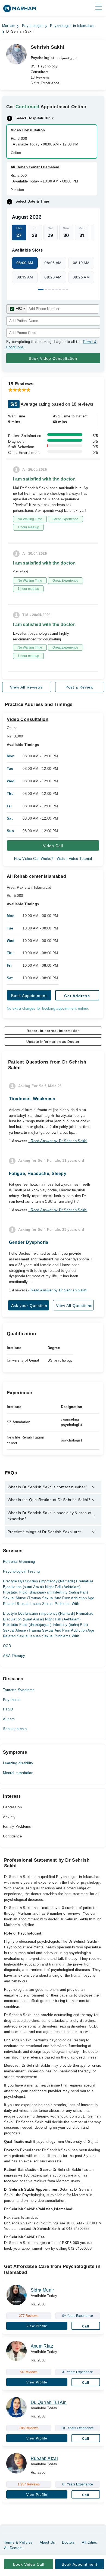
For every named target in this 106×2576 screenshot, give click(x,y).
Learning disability (18, 1763)
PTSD (8, 1709)
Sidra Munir (42, 2290)
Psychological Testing (21, 1571)
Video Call (53, 846)
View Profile (37, 2326)
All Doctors (13, 2548)
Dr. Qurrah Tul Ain (49, 2402)
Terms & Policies (18, 2542)
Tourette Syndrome (19, 1690)
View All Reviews (26, 687)
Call (86, 2326)
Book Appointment (29, 996)
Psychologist (33, 26)
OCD (7, 1646)
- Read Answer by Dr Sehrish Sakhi (58, 1141)
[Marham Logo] (20, 10)
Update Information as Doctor (53, 1042)
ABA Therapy (14, 1656)
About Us (47, 2542)
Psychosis (12, 1700)
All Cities (89, 2542)
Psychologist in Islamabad (72, 26)
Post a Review (79, 687)
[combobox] (17, 309)
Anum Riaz (42, 2346)
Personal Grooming (19, 1562)
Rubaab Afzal (44, 2458)
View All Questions (74, 1306)
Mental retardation (18, 1773)
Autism (9, 1719)
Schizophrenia (15, 1729)
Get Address (77, 996)
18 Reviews (40, 77)
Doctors (68, 2542)
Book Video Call (29, 2564)
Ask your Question (29, 1306)
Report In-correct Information (53, 1031)
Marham (9, 26)
